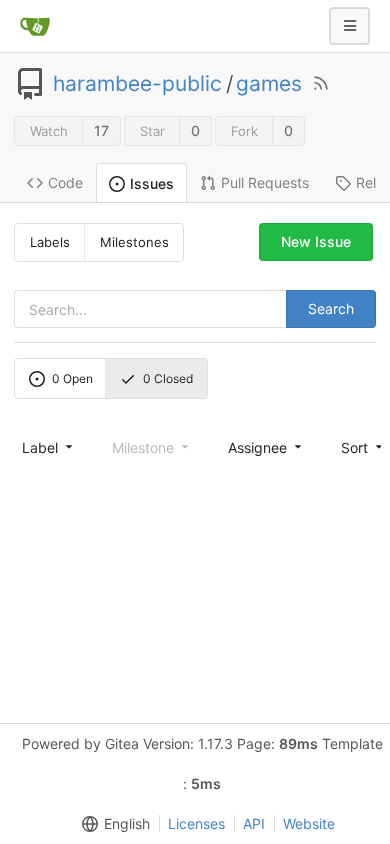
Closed (168, 378)
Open (72, 378)
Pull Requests (265, 182)
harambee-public (137, 84)
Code (65, 182)
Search (331, 308)
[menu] (49, 447)
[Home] (35, 26)
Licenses (196, 823)
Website (309, 823)
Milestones (134, 242)
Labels (50, 242)
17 (101, 130)
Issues (152, 183)
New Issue (316, 241)
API (254, 823)
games (269, 84)
